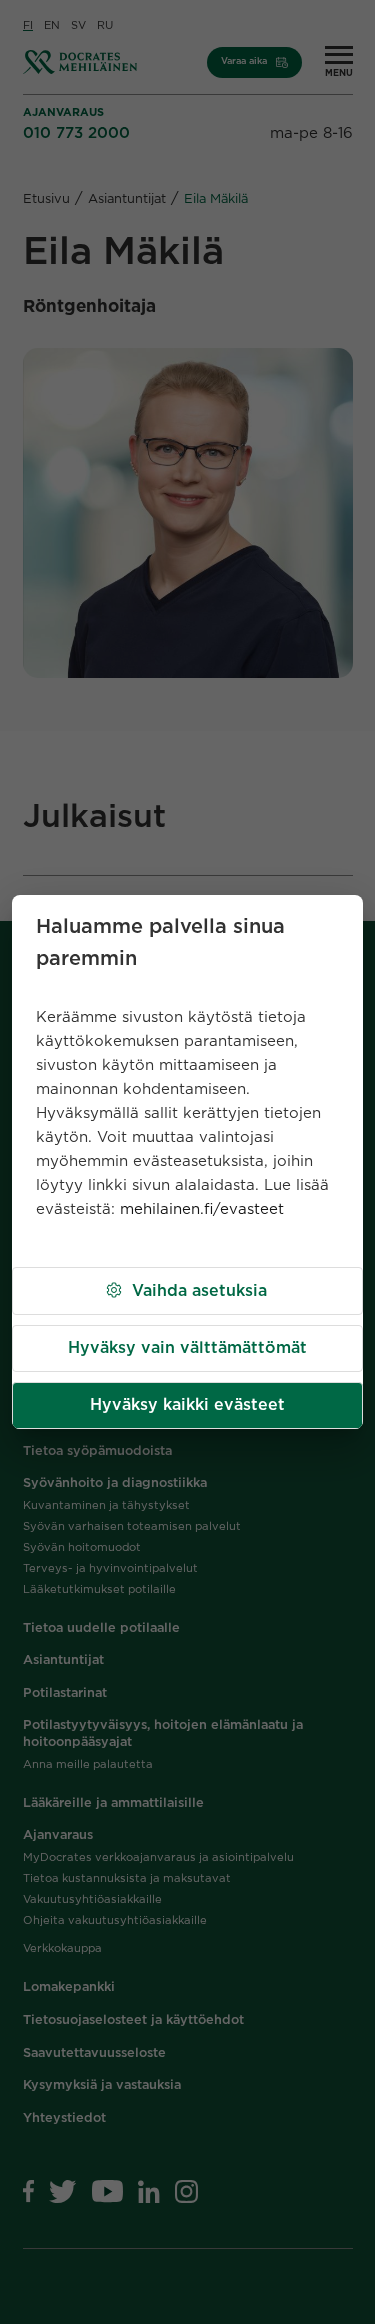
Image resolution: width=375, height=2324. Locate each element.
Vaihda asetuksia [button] (199, 1291)
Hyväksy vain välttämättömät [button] (187, 1348)
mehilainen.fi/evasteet (202, 1209)
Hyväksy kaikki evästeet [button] (187, 1405)
